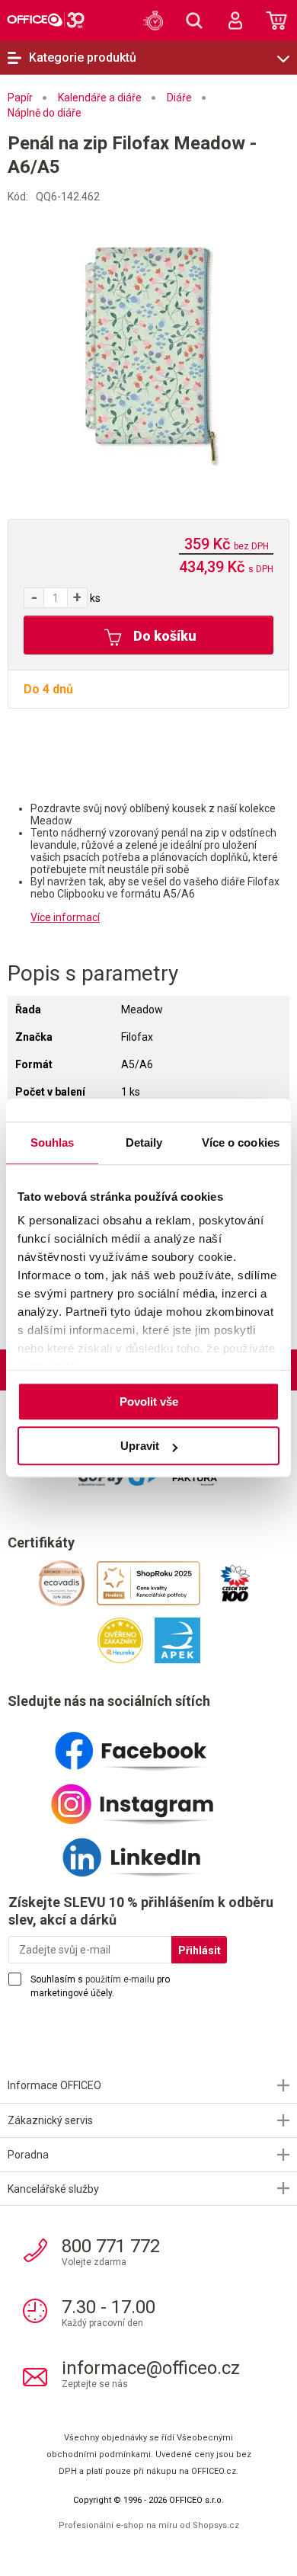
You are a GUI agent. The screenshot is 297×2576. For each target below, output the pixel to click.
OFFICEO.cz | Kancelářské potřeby (46, 20)
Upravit (140, 1446)
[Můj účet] (235, 21)
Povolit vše (149, 1402)
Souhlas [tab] (53, 1142)
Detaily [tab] (144, 1142)
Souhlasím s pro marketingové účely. (100, 1986)
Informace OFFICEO (54, 2085)
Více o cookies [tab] (241, 1142)
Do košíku (163, 636)
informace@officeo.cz (151, 2368)
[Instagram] (148, 1798)
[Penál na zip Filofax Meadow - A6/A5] (149, 343)
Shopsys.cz (216, 2525)
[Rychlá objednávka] (153, 21)
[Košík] (276, 21)
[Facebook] (148, 1745)
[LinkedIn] (148, 1851)
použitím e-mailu (120, 1979)
